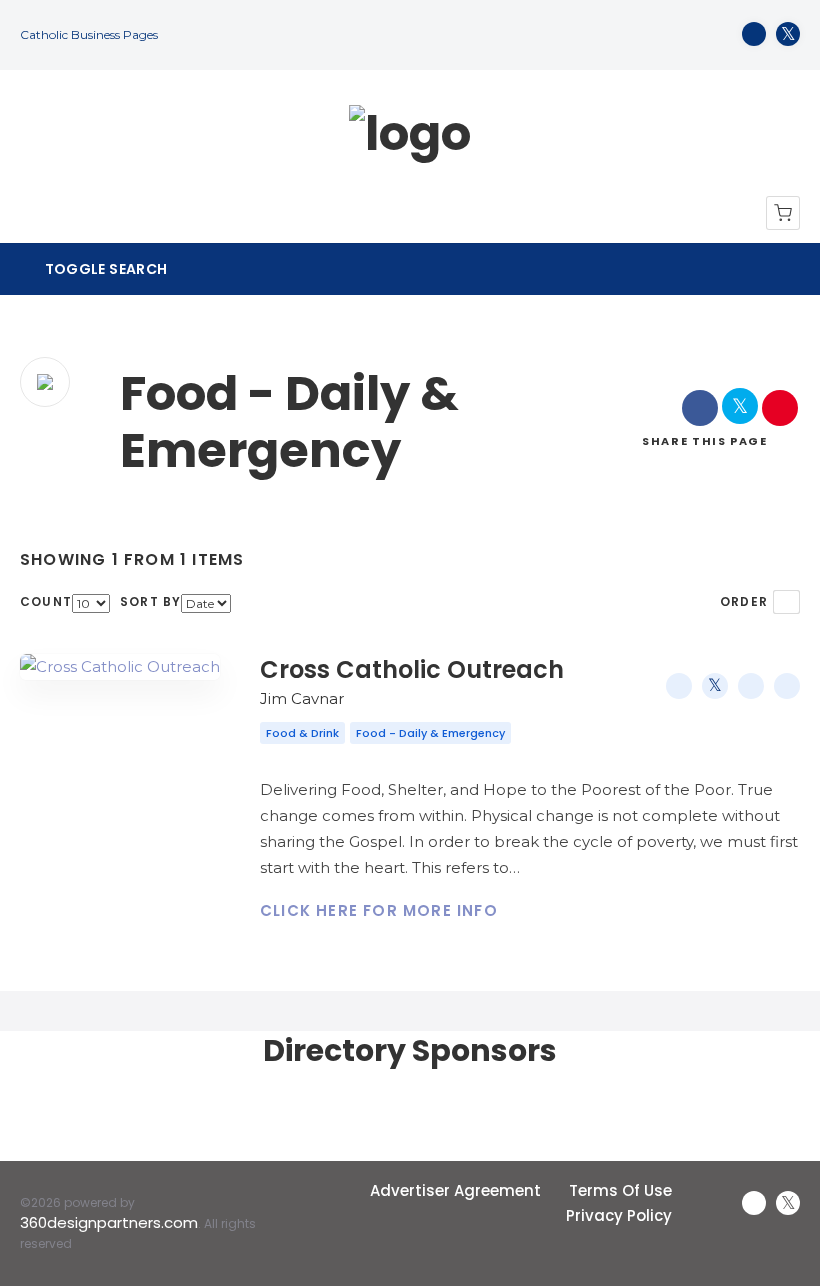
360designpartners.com (109, 1222)
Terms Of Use (620, 1190)
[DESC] (786, 602)
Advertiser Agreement (455, 1190)
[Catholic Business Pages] (410, 134)
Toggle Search (104, 269)
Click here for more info (379, 910)
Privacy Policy (619, 1215)
